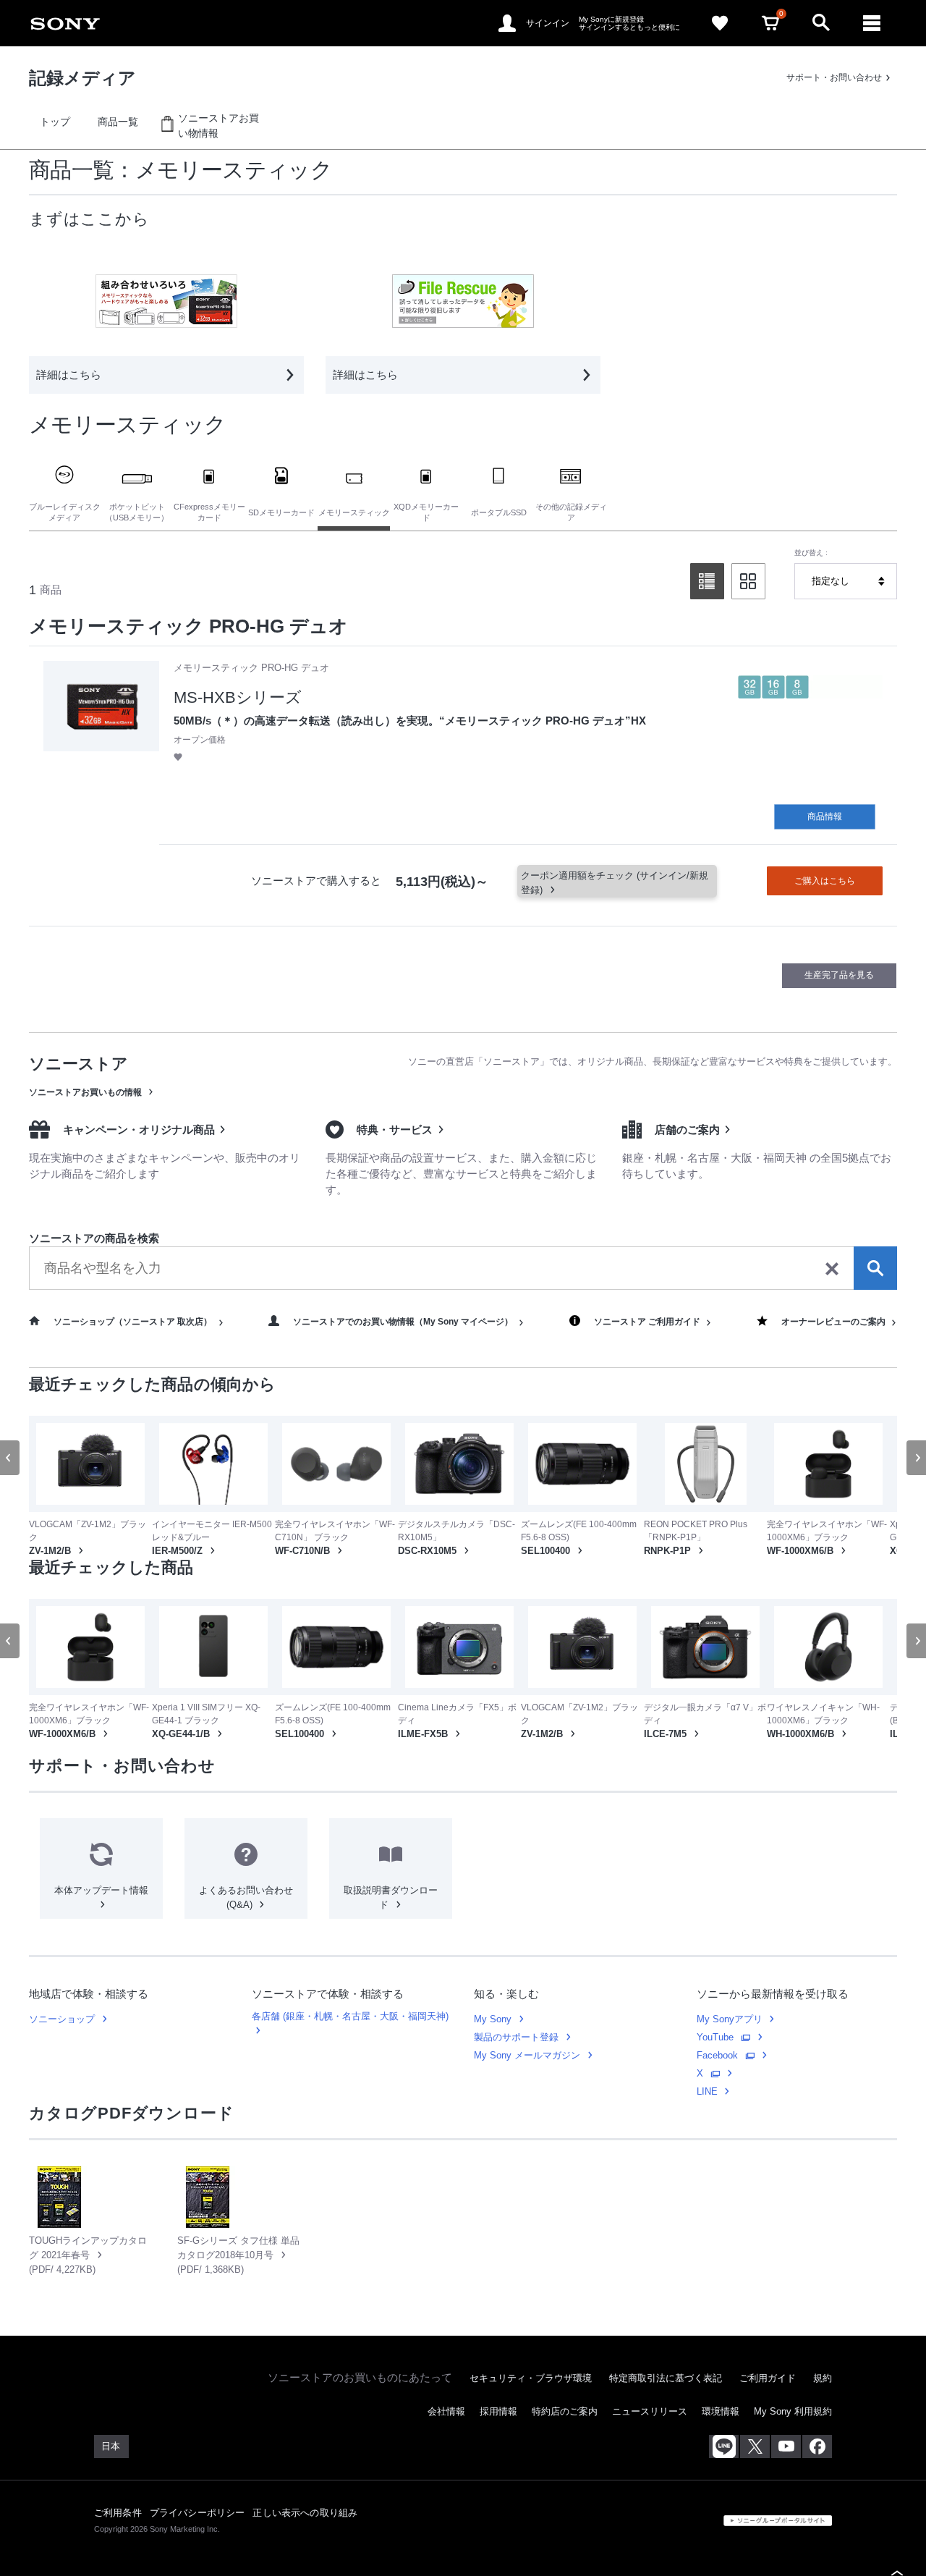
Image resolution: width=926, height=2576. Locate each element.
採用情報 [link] (498, 2478)
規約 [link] (823, 2444)
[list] (707, 581)
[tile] (748, 581)
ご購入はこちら (825, 881)
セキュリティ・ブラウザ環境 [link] (531, 2444)
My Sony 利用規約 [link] (793, 2478)
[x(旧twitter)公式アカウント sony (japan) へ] (755, 2512)
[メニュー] (872, 23)
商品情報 (825, 816)
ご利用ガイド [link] (768, 2444)
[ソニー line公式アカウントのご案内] (724, 2512)
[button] (178, 757)
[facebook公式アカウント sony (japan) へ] (817, 2512)
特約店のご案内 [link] (565, 2478)
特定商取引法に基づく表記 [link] (666, 2444)
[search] (463, 1268)
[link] (65, 23)
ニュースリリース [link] (650, 2478)
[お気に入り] (720, 23)
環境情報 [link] (721, 2478)
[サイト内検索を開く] (821, 23)
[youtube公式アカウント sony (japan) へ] (786, 2512)
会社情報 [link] (446, 2478)
